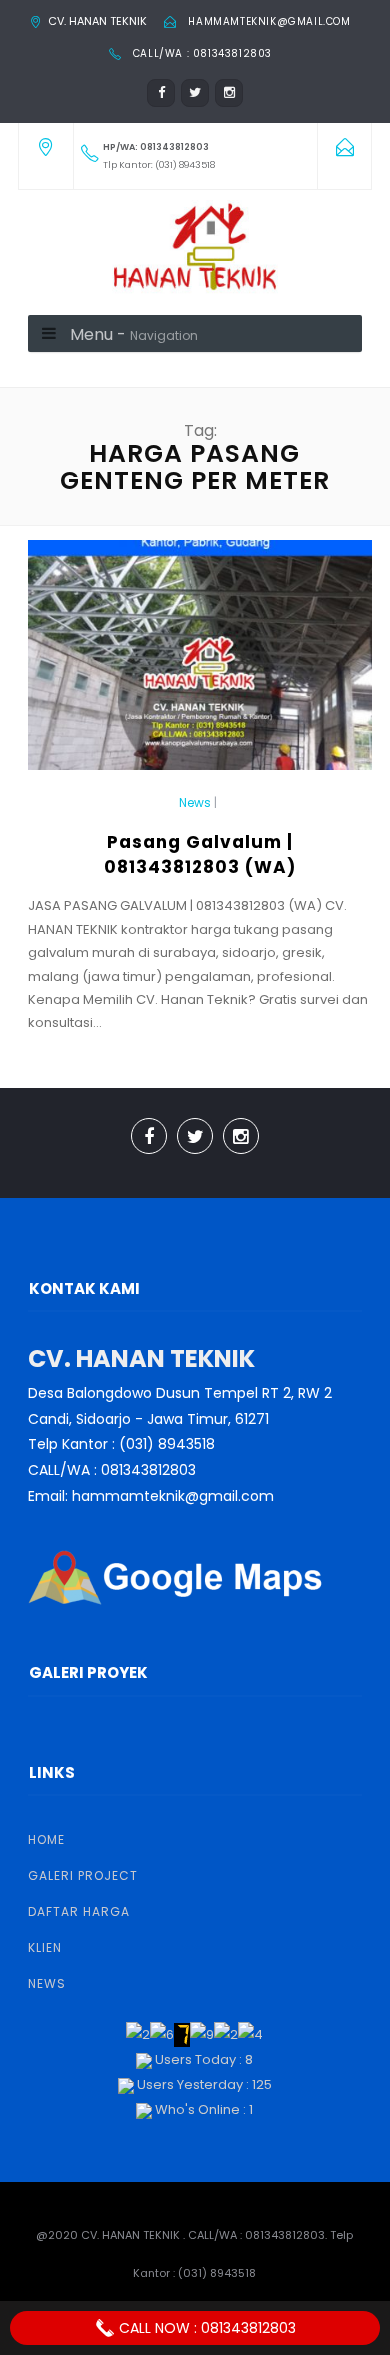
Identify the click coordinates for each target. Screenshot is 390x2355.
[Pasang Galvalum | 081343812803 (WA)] (200, 664)
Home (46, 1839)
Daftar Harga (79, 1911)
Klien (45, 1947)
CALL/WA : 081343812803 (202, 53)
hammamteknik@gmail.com (269, 21)
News (195, 803)
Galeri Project (83, 1875)
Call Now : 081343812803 (205, 2328)
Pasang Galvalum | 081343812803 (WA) (200, 854)
